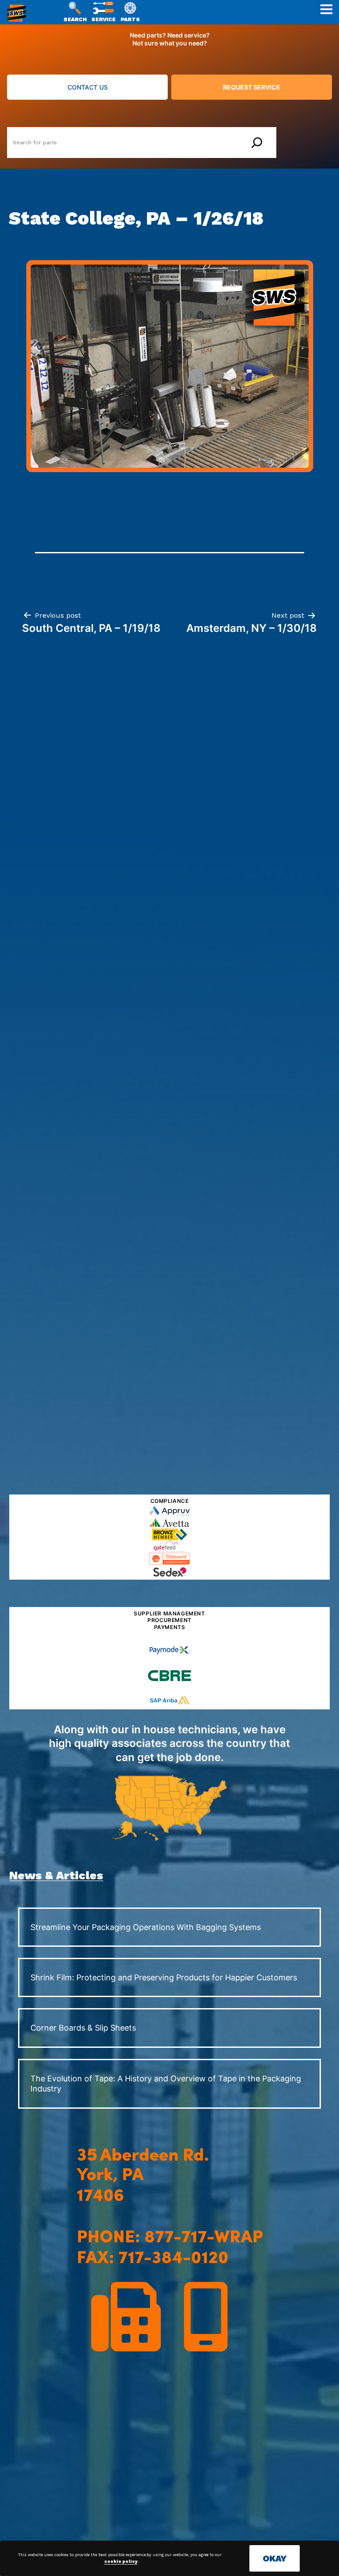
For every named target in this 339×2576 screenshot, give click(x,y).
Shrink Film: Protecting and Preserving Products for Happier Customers (164, 1977)
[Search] (257, 143)
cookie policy (121, 2561)
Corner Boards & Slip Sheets (83, 2028)
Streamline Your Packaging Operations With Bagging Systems (146, 1927)
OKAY (275, 2558)
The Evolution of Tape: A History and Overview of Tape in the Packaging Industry (166, 2084)
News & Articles (56, 1875)
